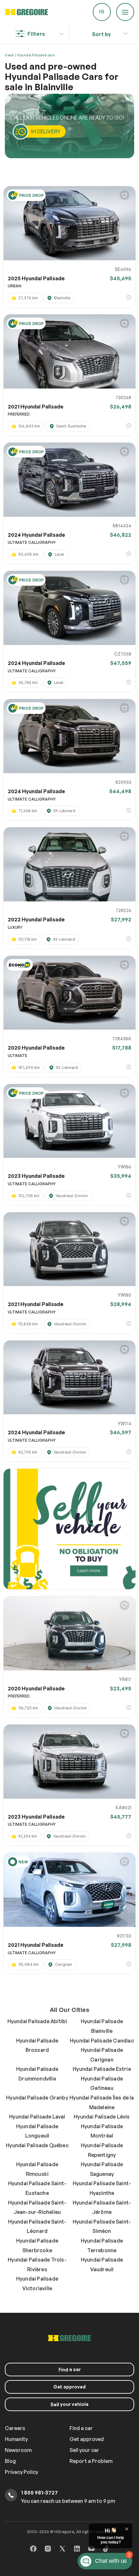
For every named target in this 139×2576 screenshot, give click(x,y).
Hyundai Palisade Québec (37, 2145)
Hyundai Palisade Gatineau (102, 2083)
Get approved (69, 2387)
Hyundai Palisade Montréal (102, 2131)
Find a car (81, 2428)
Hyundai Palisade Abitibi (37, 2021)
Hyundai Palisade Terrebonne (102, 2245)
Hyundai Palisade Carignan (102, 2055)
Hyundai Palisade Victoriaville (37, 2283)
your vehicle (69, 2404)
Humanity (16, 2439)
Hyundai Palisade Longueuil (37, 2131)
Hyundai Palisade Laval (37, 2117)
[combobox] (102, 32)
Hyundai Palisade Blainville (102, 2026)
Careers (15, 2428)
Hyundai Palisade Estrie (102, 2069)
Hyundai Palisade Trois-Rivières (37, 2264)
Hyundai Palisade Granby (37, 2098)
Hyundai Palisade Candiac (102, 2041)
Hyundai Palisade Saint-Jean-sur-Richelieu (37, 2207)
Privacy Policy (21, 2472)
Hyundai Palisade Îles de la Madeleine (102, 2102)
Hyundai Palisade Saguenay (102, 2169)
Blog (10, 2461)
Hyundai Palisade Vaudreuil (102, 2264)
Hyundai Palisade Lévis (102, 2117)
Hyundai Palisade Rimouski (37, 2169)
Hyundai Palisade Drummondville (37, 2074)
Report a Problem (91, 2461)
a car (70, 2369)
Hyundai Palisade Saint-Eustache (37, 2188)
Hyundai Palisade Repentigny (102, 2150)
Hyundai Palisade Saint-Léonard (37, 2226)
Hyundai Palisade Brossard (37, 2045)
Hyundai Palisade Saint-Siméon (102, 2226)
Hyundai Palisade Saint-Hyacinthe (102, 2188)
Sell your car (84, 2450)
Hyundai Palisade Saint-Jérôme (102, 2207)
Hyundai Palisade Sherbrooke (37, 2245)
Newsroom (18, 2450)
